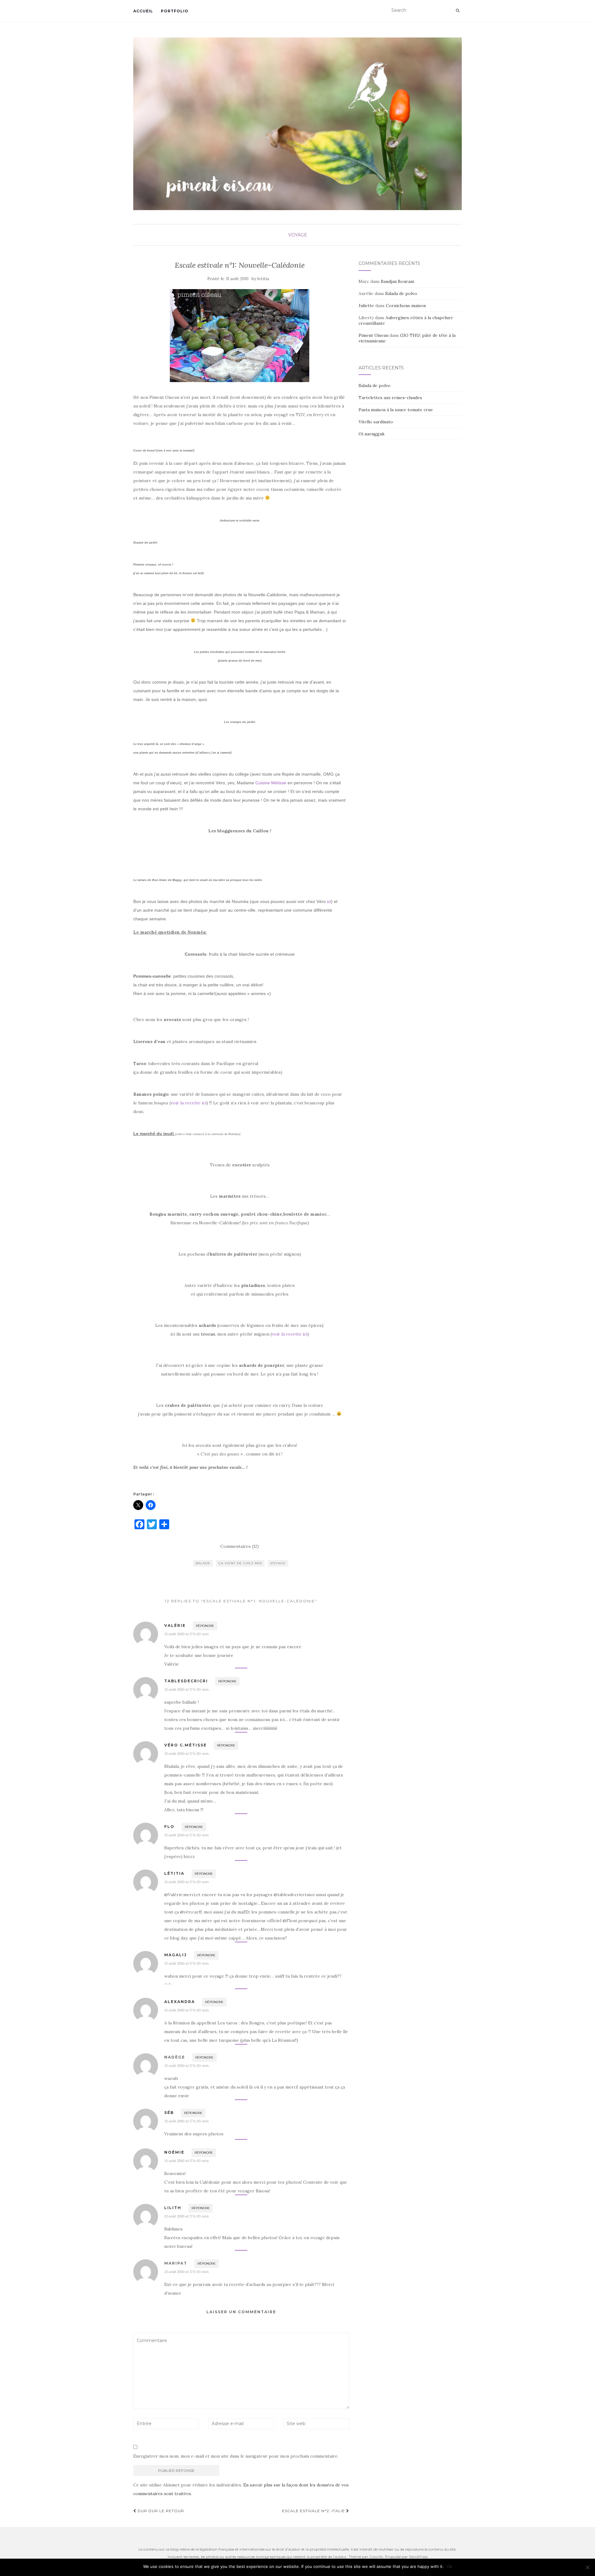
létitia (174, 1873)
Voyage (298, 235)
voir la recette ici (189, 1103)
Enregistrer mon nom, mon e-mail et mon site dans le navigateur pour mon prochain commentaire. (236, 2456)
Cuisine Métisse (271, 783)
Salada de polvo (401, 293)
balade (203, 1563)
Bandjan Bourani (397, 281)
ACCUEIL (143, 11)
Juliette (366, 306)
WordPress (418, 2557)
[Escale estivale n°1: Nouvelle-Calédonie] (240, 336)
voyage (278, 1563)
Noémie (174, 2152)
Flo (169, 1827)
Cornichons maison (406, 306)
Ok (450, 2566)
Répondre (205, 1626)
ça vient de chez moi (240, 1563)
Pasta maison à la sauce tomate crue (396, 410)
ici (329, 901)
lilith (173, 2208)
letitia (263, 279)
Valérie (175, 1625)
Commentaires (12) (240, 1546)
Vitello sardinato (376, 422)
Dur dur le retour (160, 2511)
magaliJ (176, 1955)
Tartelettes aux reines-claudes (390, 398)
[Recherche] (458, 11)
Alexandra (180, 2002)
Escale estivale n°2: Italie (314, 2511)
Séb (169, 2113)
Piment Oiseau (373, 335)
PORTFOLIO (175, 11)
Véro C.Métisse (185, 1745)
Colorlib (376, 2557)
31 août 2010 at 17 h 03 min (186, 1634)
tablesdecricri (186, 1681)
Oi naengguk (372, 434)
